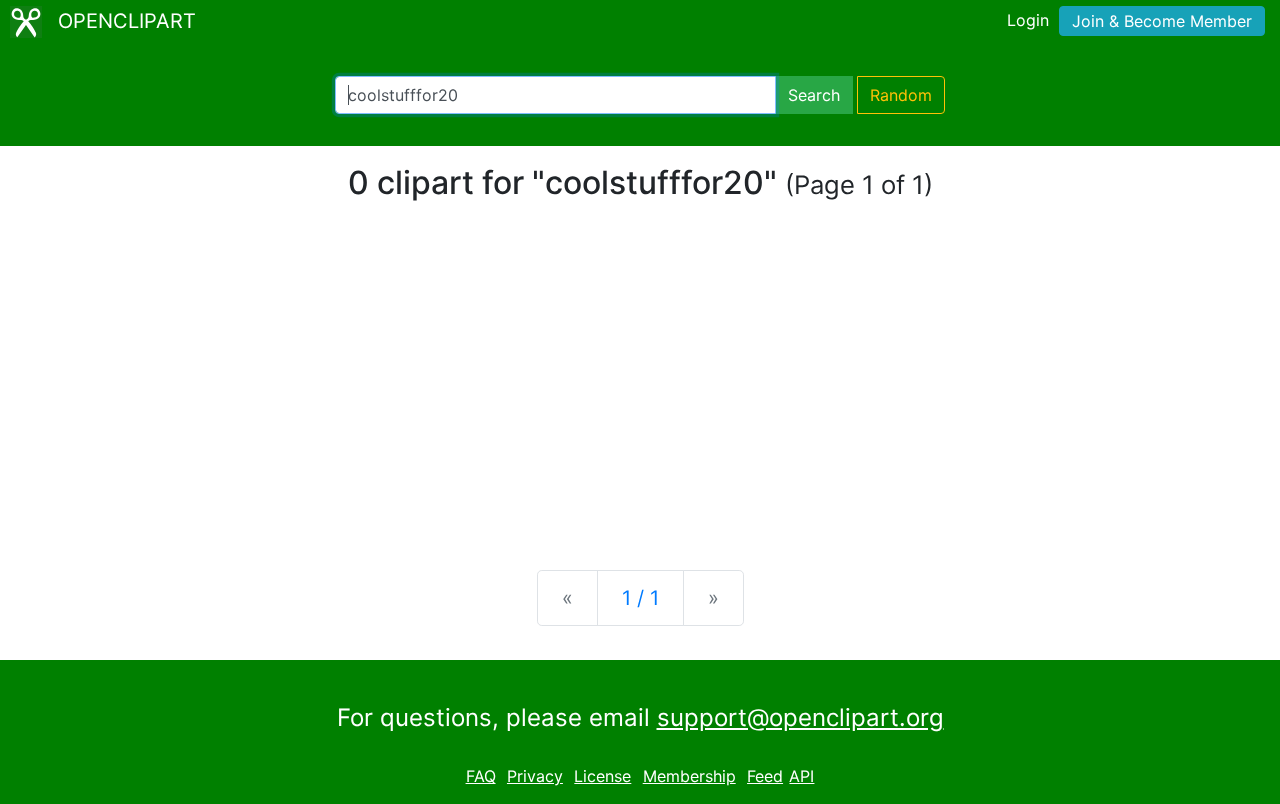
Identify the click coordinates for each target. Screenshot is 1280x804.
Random (901, 95)
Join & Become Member (1162, 21)
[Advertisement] (640, 398)
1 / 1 (640, 598)
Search (814, 95)
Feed (765, 776)
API (801, 776)
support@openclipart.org (800, 717)
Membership (689, 776)
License (602, 776)
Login (1028, 20)
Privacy (535, 776)
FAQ (481, 776)
